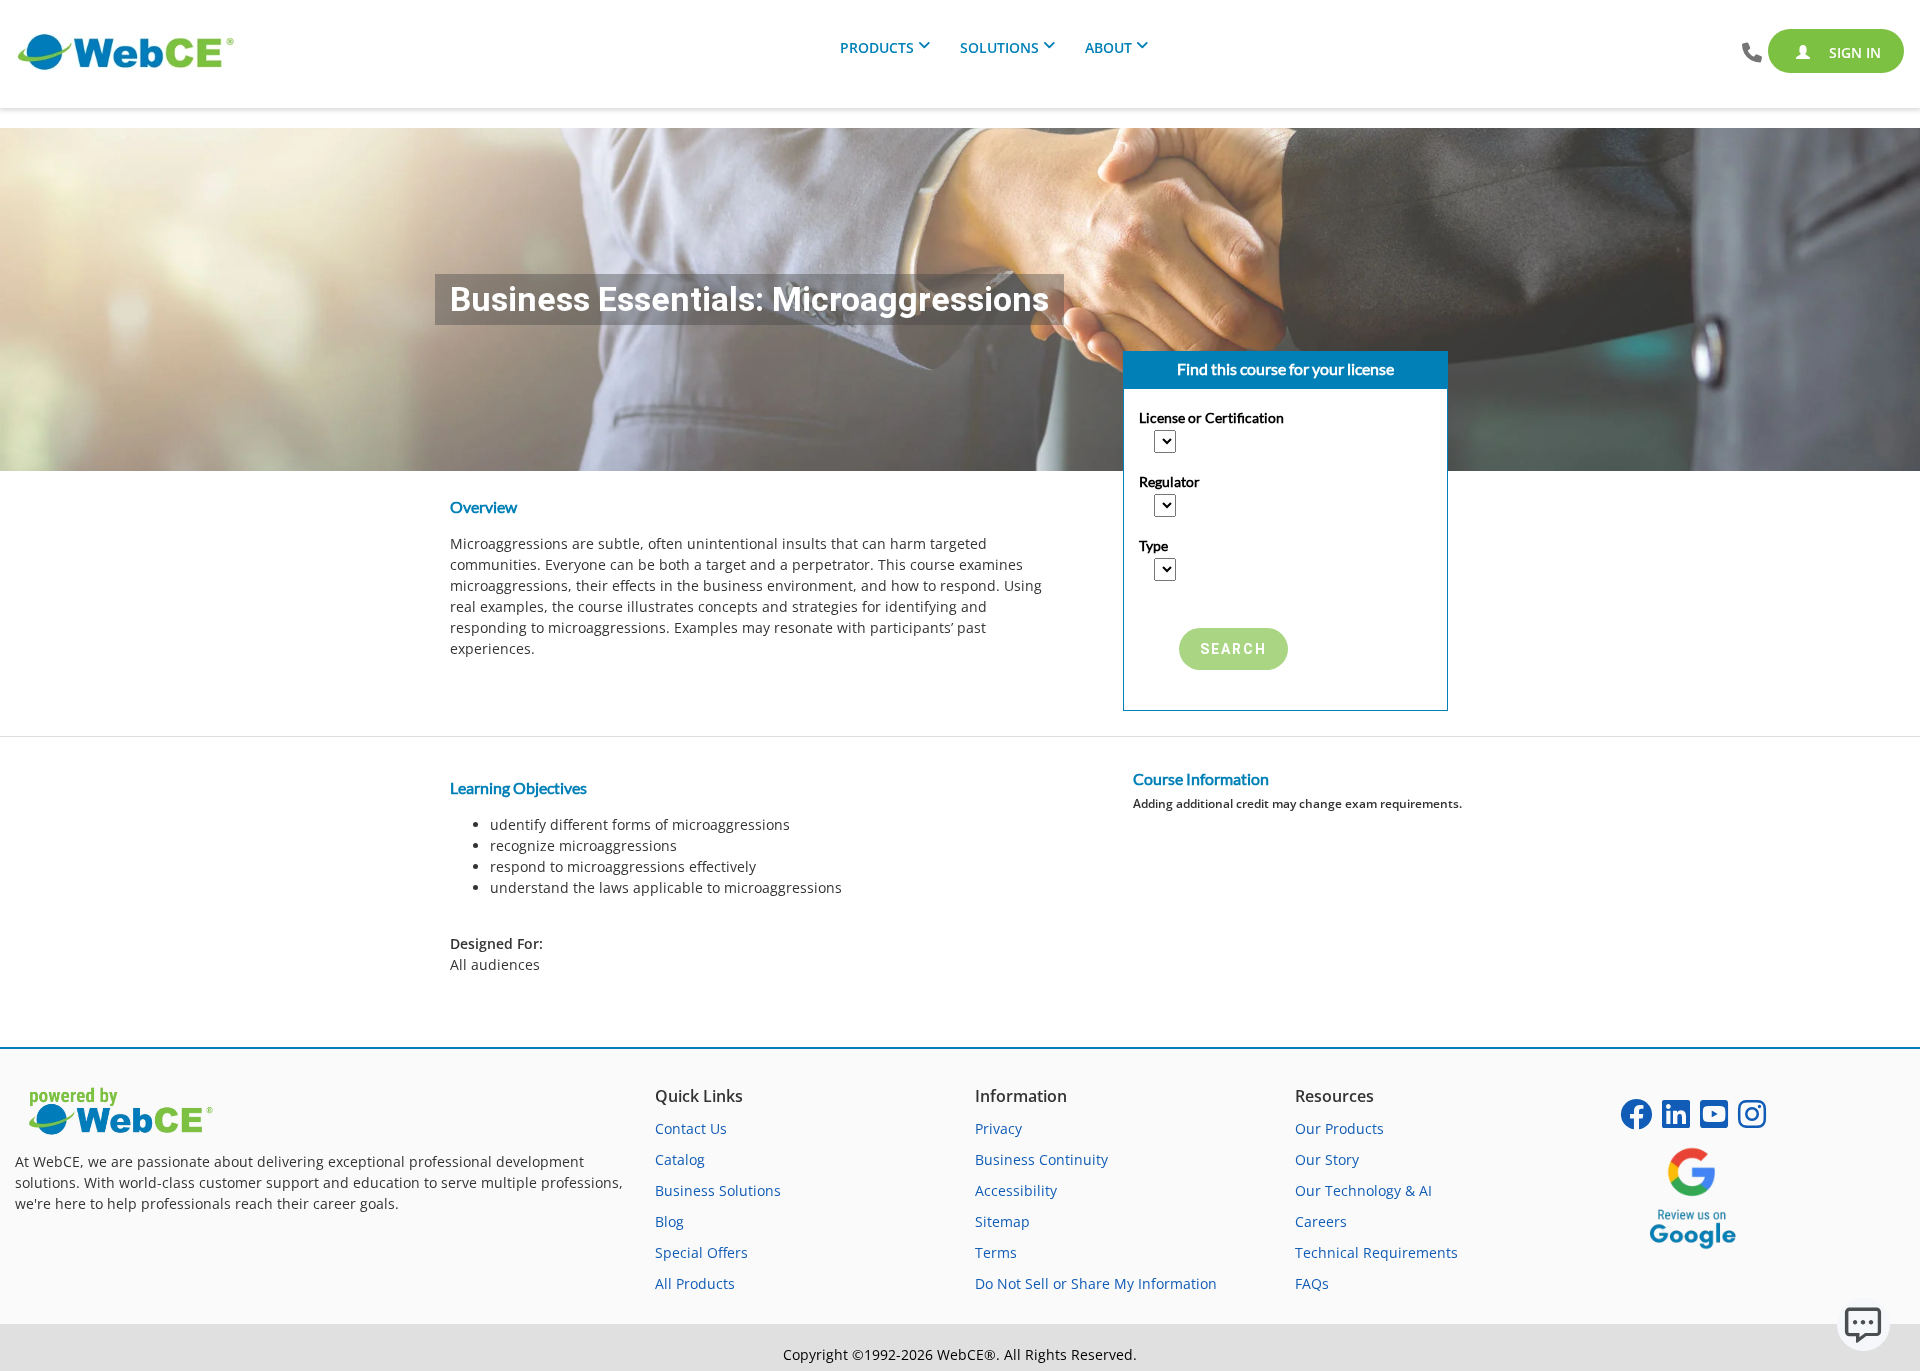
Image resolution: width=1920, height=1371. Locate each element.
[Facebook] (1636, 1120)
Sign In (1853, 52)
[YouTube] (1714, 1120)
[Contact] (1752, 53)
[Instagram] (1752, 1120)
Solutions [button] (999, 47)
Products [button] (877, 47)
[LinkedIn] (1676, 1120)
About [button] (1108, 47)
